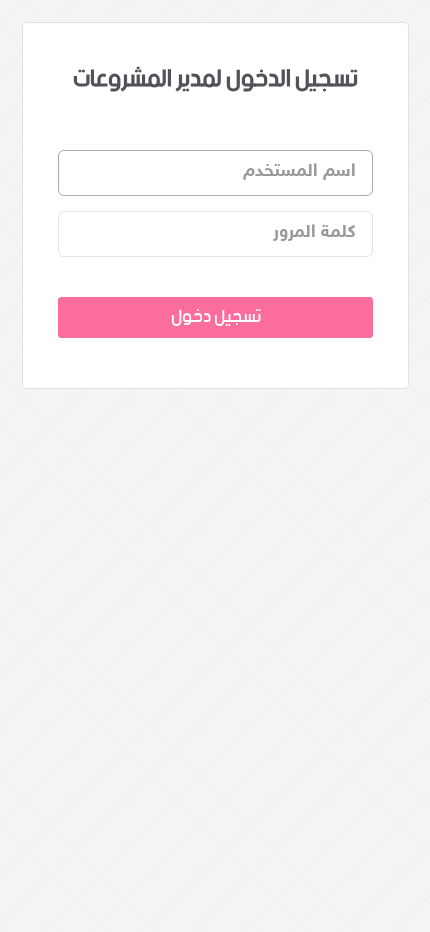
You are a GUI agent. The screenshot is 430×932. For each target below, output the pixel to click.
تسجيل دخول (215, 317)
